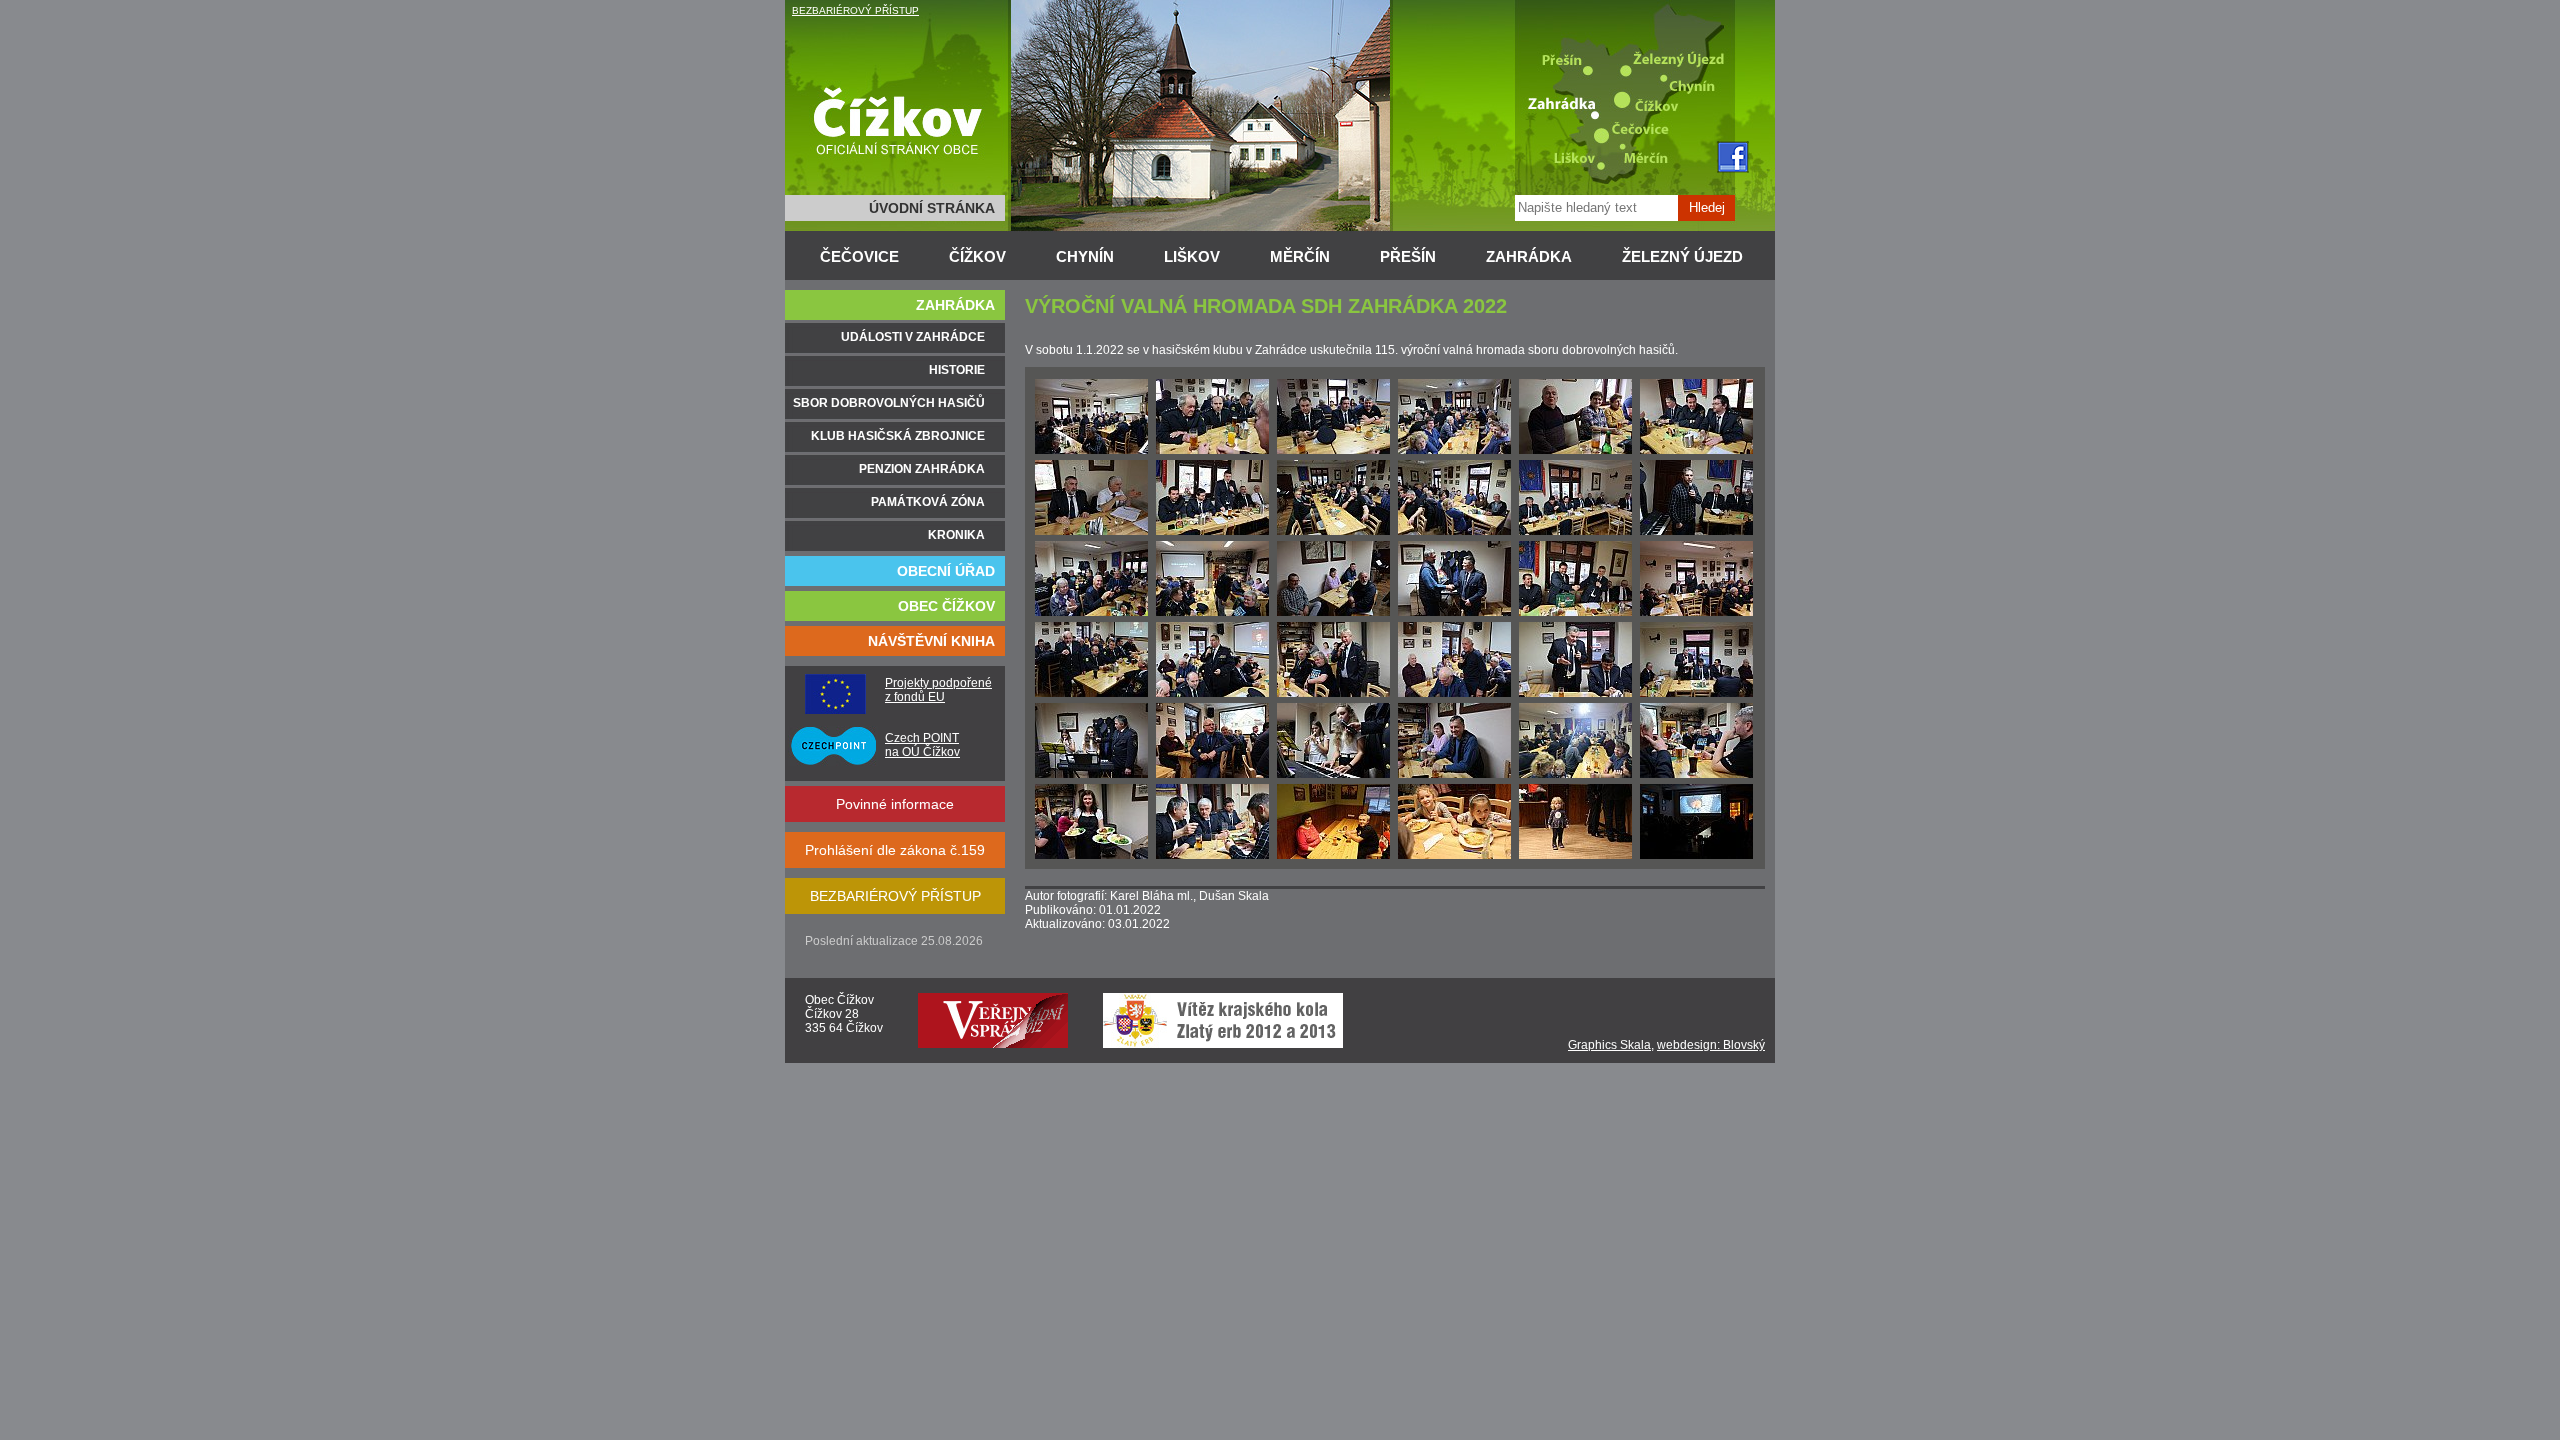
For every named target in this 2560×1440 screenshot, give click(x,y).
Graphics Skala (1609, 1045)
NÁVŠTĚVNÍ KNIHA (931, 641)
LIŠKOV (1192, 256)
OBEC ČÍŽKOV (946, 606)
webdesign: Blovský (1711, 1045)
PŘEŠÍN (1408, 256)
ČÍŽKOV (977, 256)
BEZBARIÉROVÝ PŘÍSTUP (855, 10)
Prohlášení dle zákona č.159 (895, 850)
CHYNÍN (1085, 256)
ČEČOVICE (859, 256)
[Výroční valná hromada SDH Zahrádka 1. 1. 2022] (1091, 450)
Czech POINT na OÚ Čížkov (922, 745)
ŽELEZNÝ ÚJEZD (1682, 256)
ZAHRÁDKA (1529, 256)
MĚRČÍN (1300, 256)
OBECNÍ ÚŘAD (946, 571)
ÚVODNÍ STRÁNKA (932, 208)
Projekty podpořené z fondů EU (938, 690)
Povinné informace (895, 804)
